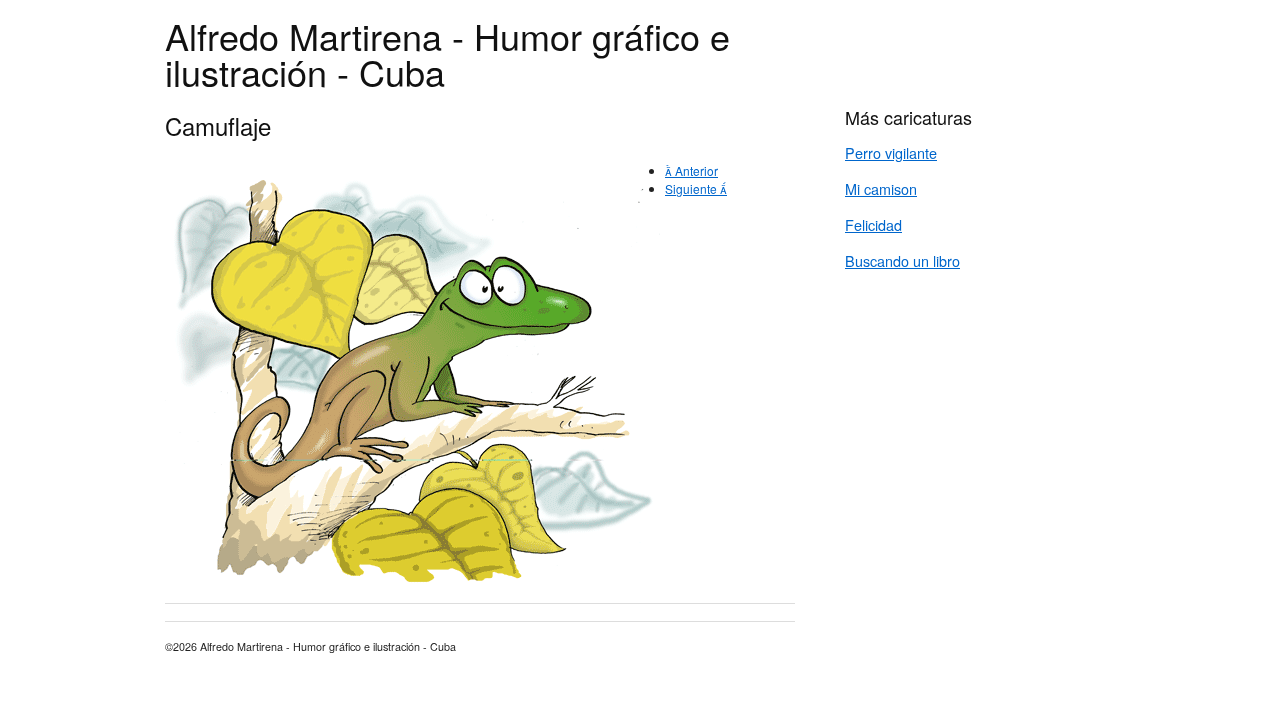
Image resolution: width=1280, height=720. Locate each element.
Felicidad (873, 224)
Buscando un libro (902, 260)
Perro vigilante (891, 152)
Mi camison (881, 188)
